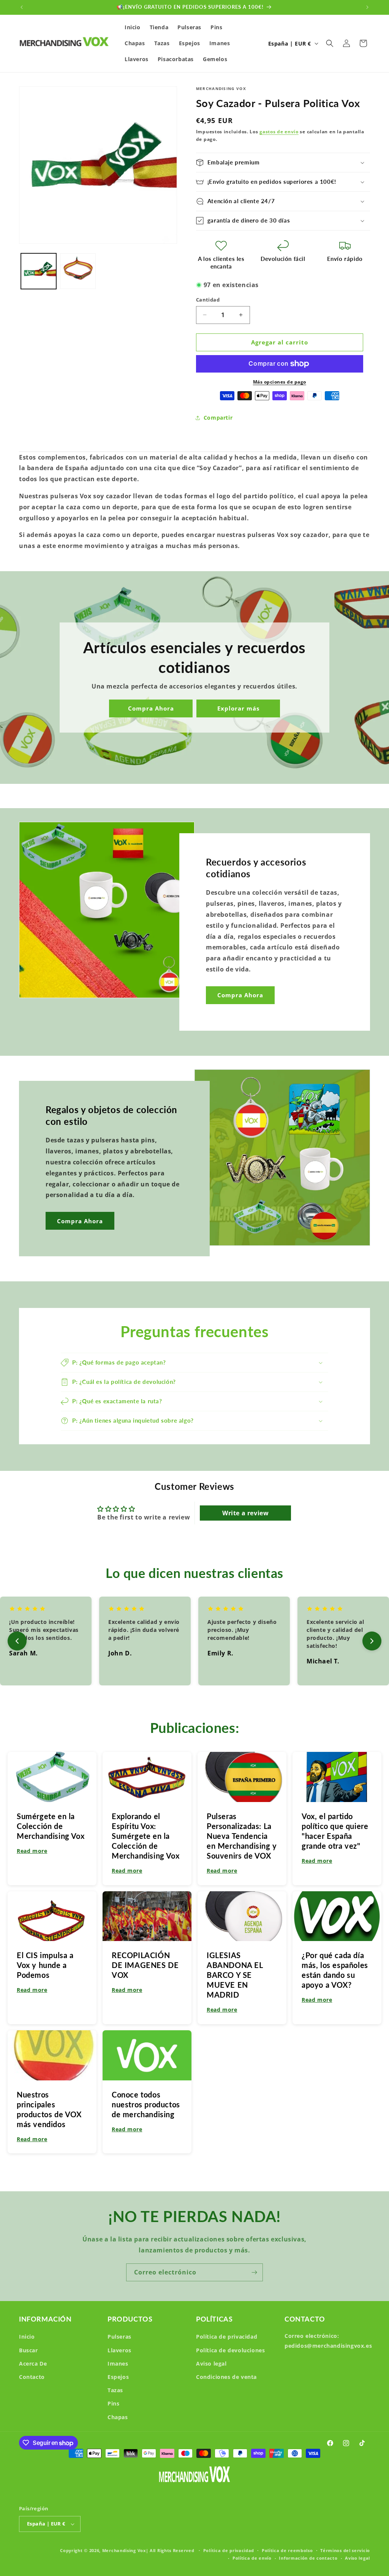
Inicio (27, 2337)
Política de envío (252, 2558)
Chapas (118, 2417)
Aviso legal (211, 2364)
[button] (330, 43)
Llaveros (119, 2350)
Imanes (118, 2364)
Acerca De (33, 2364)
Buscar (28, 2350)
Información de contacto (308, 2558)
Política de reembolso (287, 2550)
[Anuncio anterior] (22, 7)
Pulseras (119, 2337)
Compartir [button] (218, 418)
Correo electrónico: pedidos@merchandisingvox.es (328, 2341)
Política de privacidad (227, 2337)
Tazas (115, 2390)
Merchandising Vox (124, 2550)
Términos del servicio (345, 2550)
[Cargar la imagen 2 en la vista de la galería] (78, 271)
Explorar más (238, 708)
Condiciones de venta (226, 2377)
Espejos (118, 2377)
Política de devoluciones (230, 2350)
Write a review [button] (245, 1513)
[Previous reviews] (17, 1641)
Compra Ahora (151, 708)
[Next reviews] (372, 1641)
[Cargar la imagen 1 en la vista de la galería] (39, 271)
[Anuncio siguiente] (367, 7)
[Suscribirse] (254, 2272)
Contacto (32, 2377)
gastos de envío (279, 132)
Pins (113, 2403)
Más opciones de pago (280, 382)
